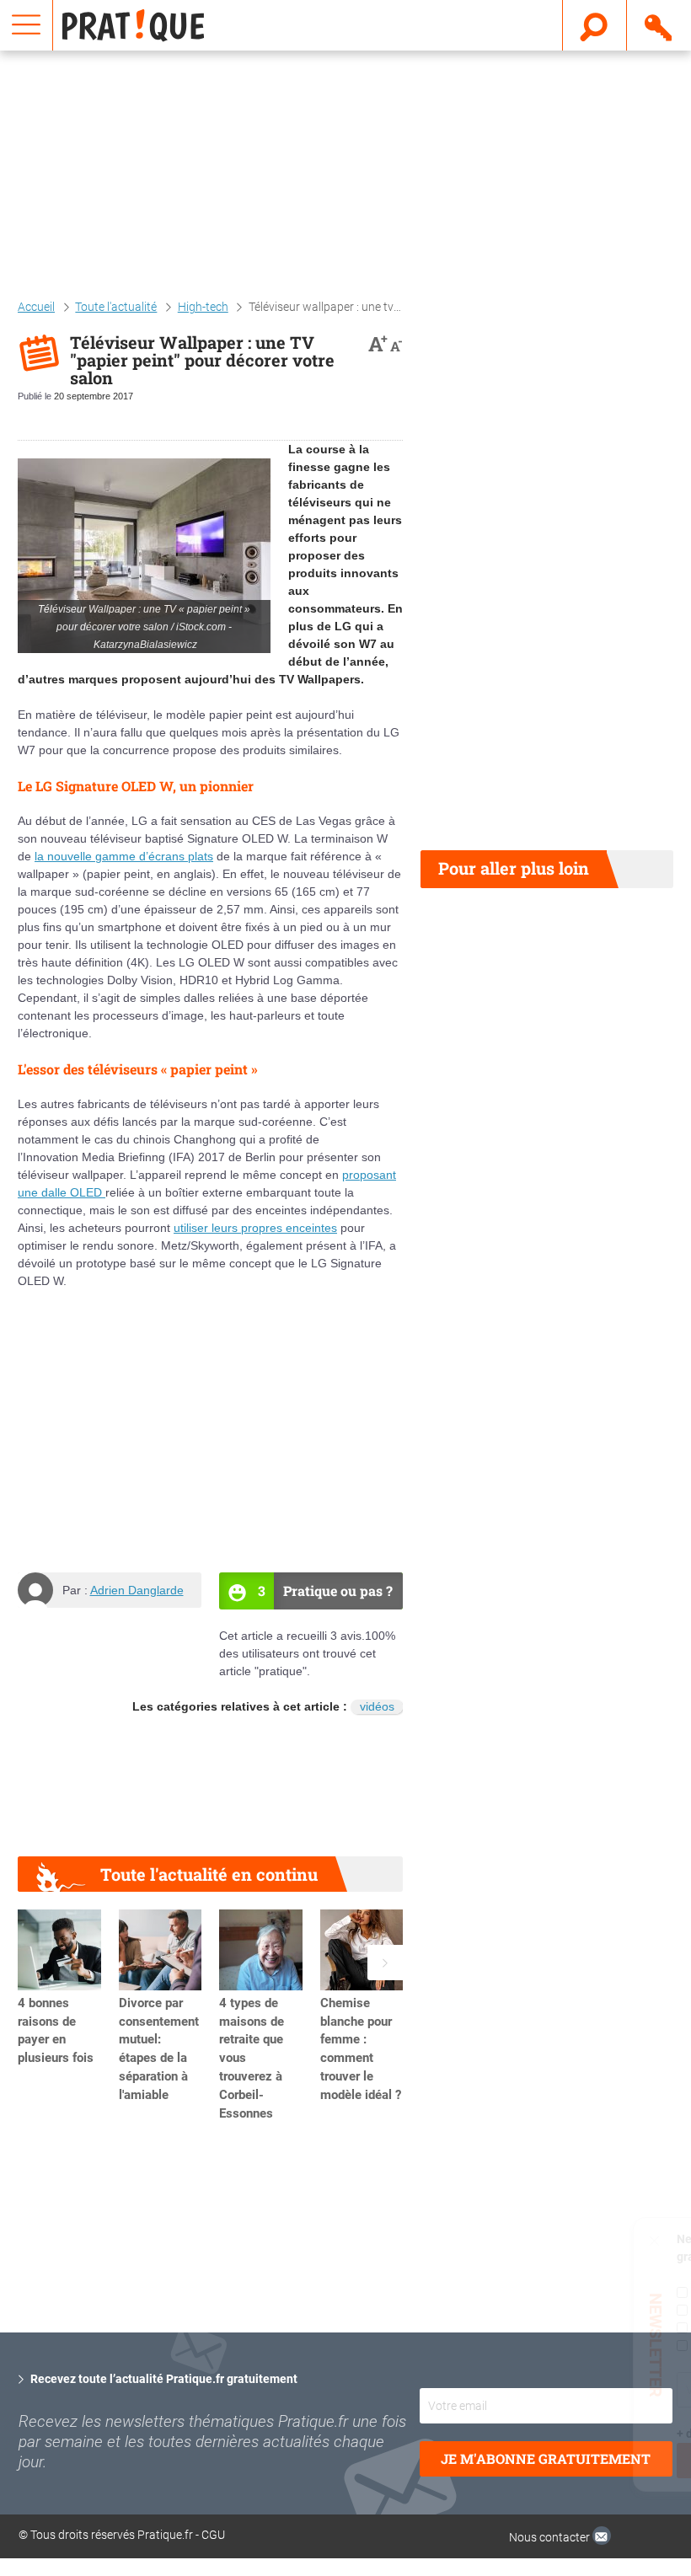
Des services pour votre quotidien (585, 2346)
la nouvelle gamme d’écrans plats (124, 856)
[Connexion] (659, 24)
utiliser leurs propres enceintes (255, 1228)
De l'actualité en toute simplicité (581, 2292)
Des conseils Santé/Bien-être (569, 2328)
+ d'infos (479, 2434)
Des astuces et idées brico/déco (576, 2310)
